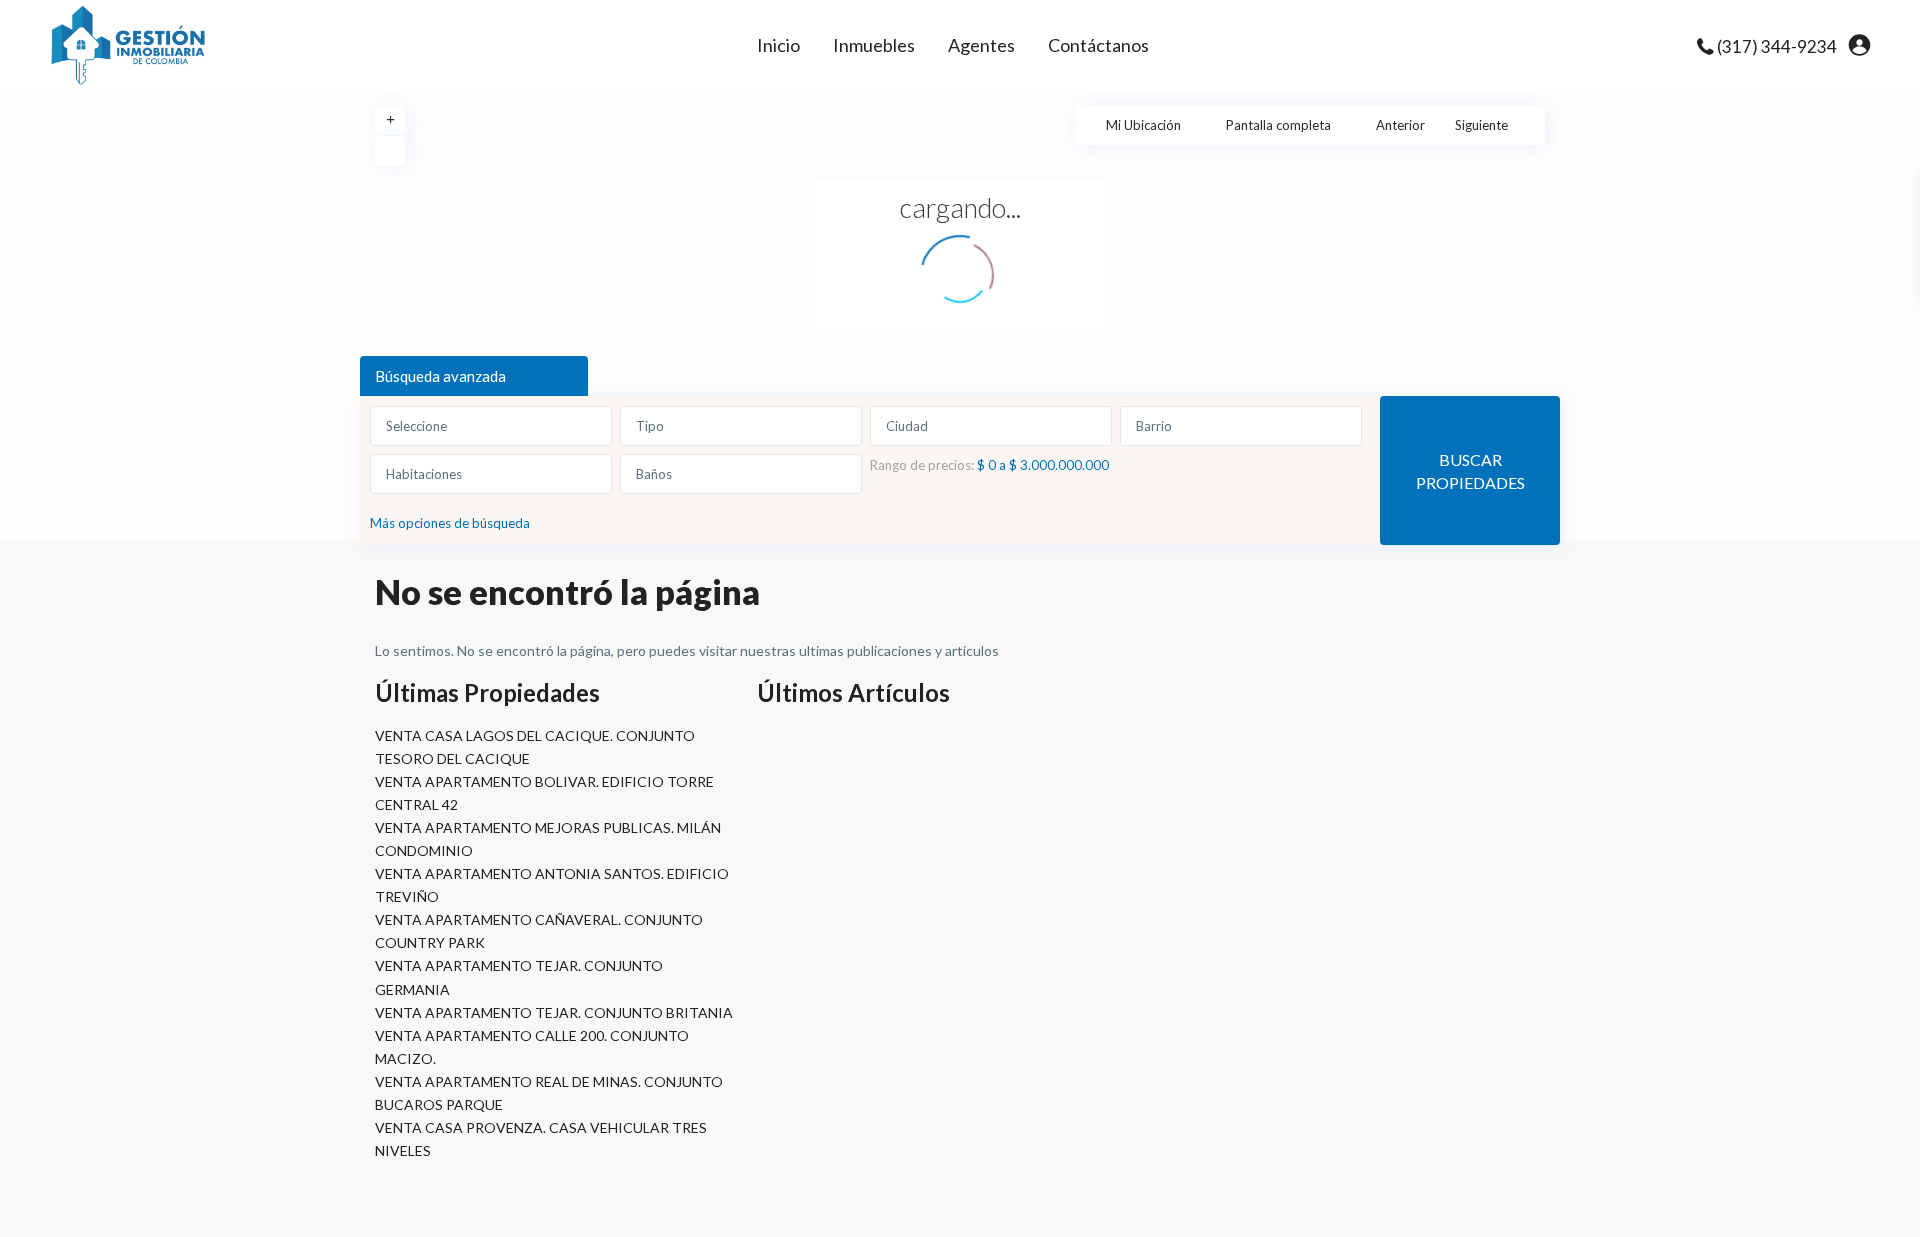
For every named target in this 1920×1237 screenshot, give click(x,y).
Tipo (650, 426)
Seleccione (416, 426)
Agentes (981, 45)
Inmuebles (874, 45)
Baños (654, 474)
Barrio (1154, 426)
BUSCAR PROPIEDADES (1470, 471)
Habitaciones (424, 474)
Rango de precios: (922, 464)
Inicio (778, 45)
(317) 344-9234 (1777, 46)
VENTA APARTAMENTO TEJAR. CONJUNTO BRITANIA (554, 1012)
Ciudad (907, 426)
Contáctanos (1098, 45)
